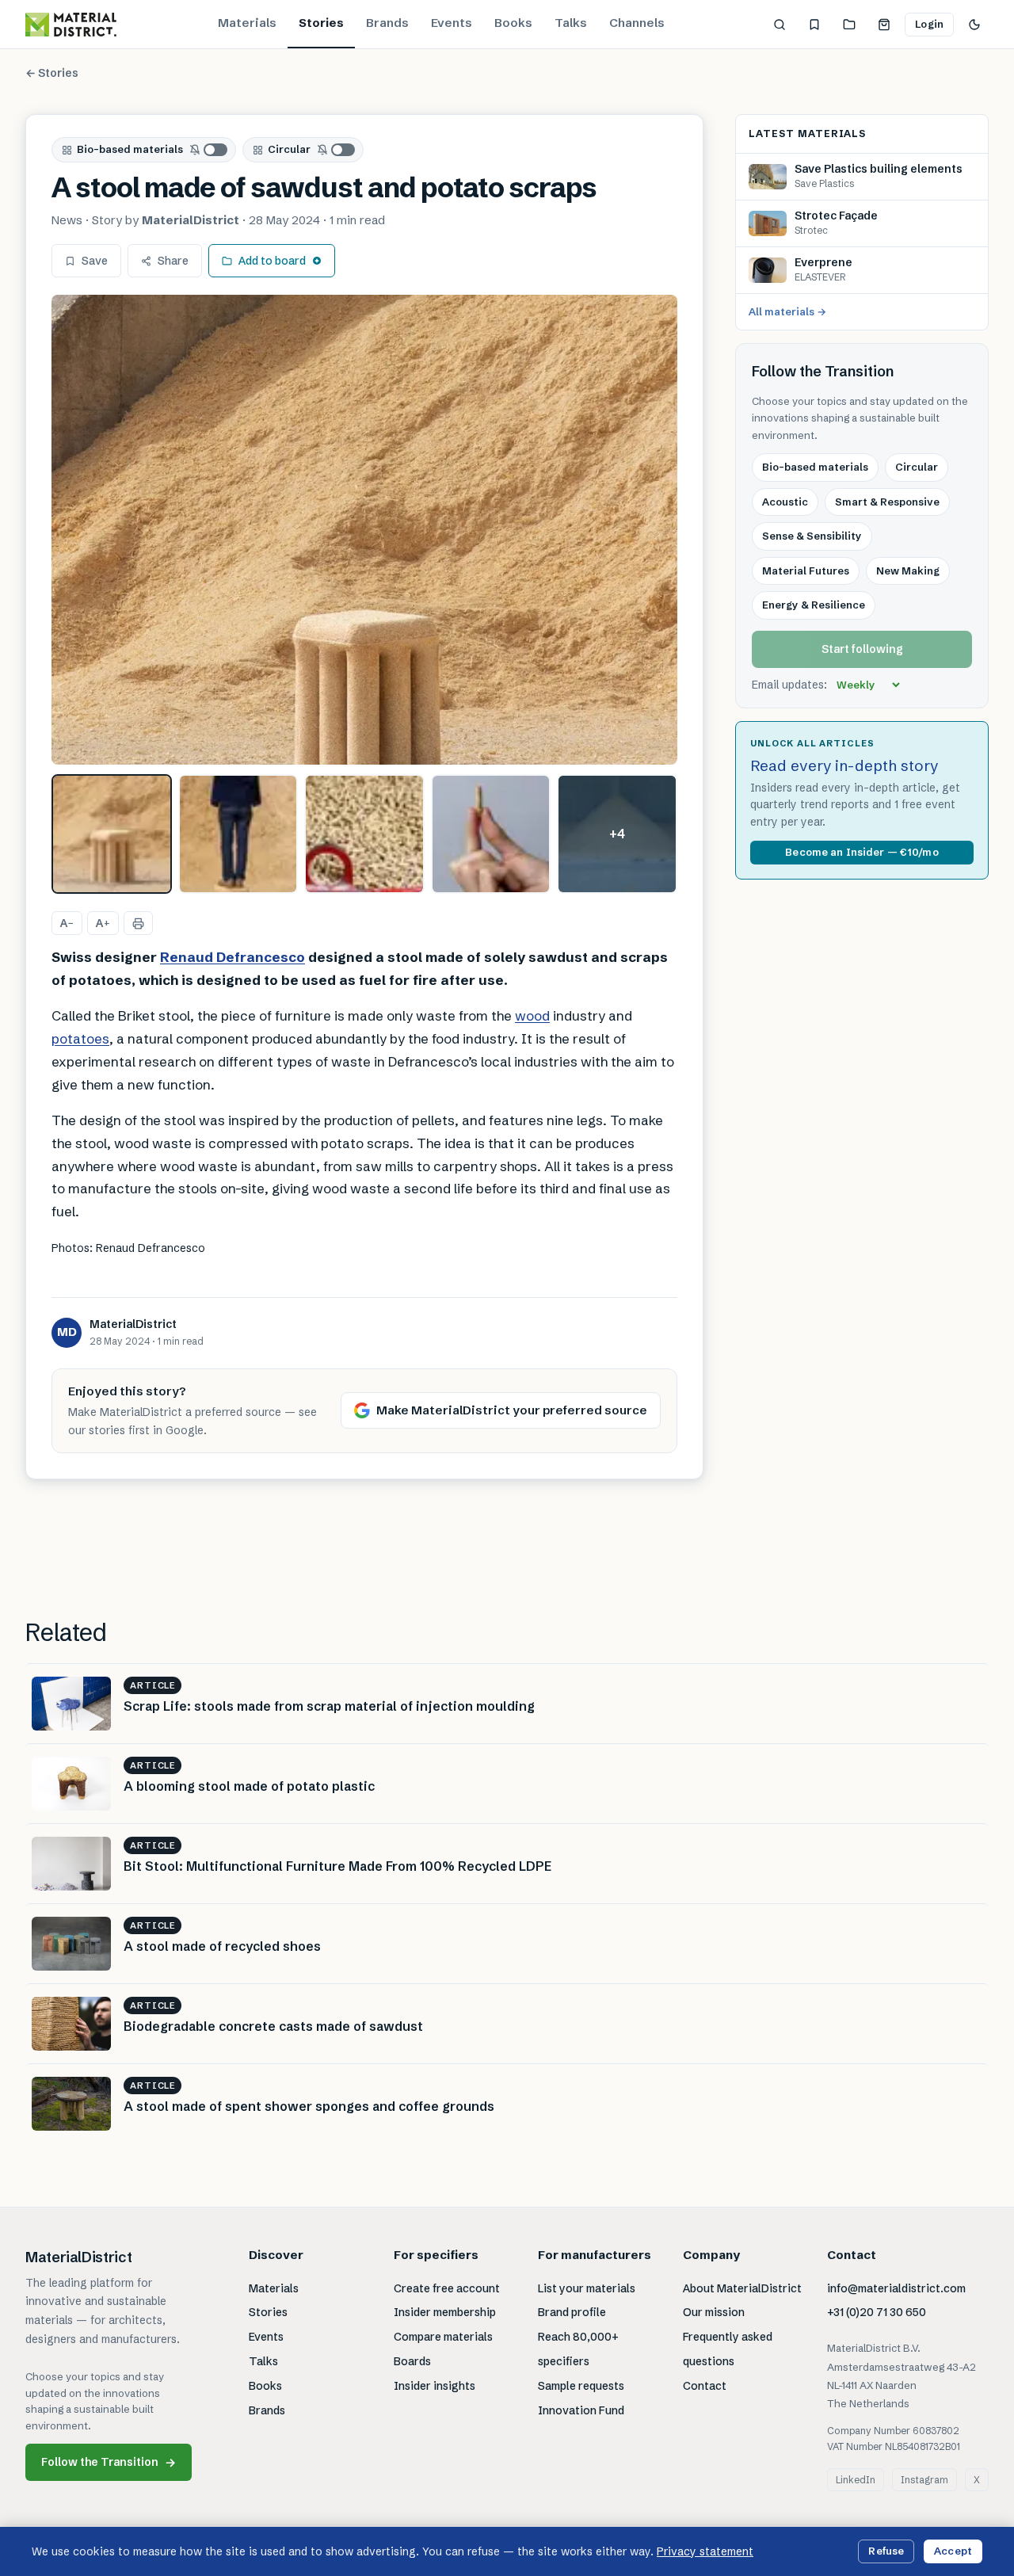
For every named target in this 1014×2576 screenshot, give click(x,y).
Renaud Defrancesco (233, 957)
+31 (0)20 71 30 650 (877, 2312)
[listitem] (112, 834)
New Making (908, 571)
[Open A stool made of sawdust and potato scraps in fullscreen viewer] (364, 530)
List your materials (587, 2288)
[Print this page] (138, 923)
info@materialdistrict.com (896, 2288)
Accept (953, 2551)
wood (532, 1015)
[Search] (780, 25)
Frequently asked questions (728, 2349)
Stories (321, 23)
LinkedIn (856, 2480)
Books (513, 23)
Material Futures (806, 571)
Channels (637, 23)
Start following (862, 649)
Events (452, 23)
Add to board (272, 261)
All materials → (787, 311)
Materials (247, 23)
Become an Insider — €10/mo (862, 852)
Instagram (924, 2480)
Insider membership (445, 2312)
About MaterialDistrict (742, 2288)
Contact (705, 2386)
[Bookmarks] (814, 25)
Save (95, 261)
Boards (412, 2361)
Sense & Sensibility (812, 536)
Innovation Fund (581, 2410)
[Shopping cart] (884, 25)
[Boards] (849, 25)
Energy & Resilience (814, 605)
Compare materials (443, 2337)
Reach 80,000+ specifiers (578, 2349)
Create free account (447, 2288)
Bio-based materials (130, 149)
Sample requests (581, 2386)
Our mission (714, 2312)
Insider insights (435, 2386)
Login (929, 24)
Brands (387, 23)
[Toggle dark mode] (974, 25)
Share (173, 261)
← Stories (52, 73)
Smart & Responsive (887, 502)
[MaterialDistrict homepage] (71, 25)
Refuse (886, 2551)
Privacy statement (705, 2551)
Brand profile (572, 2312)
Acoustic (785, 502)
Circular (289, 149)
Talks (571, 23)
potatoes (80, 1038)
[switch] (209, 150)
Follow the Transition (109, 2462)
